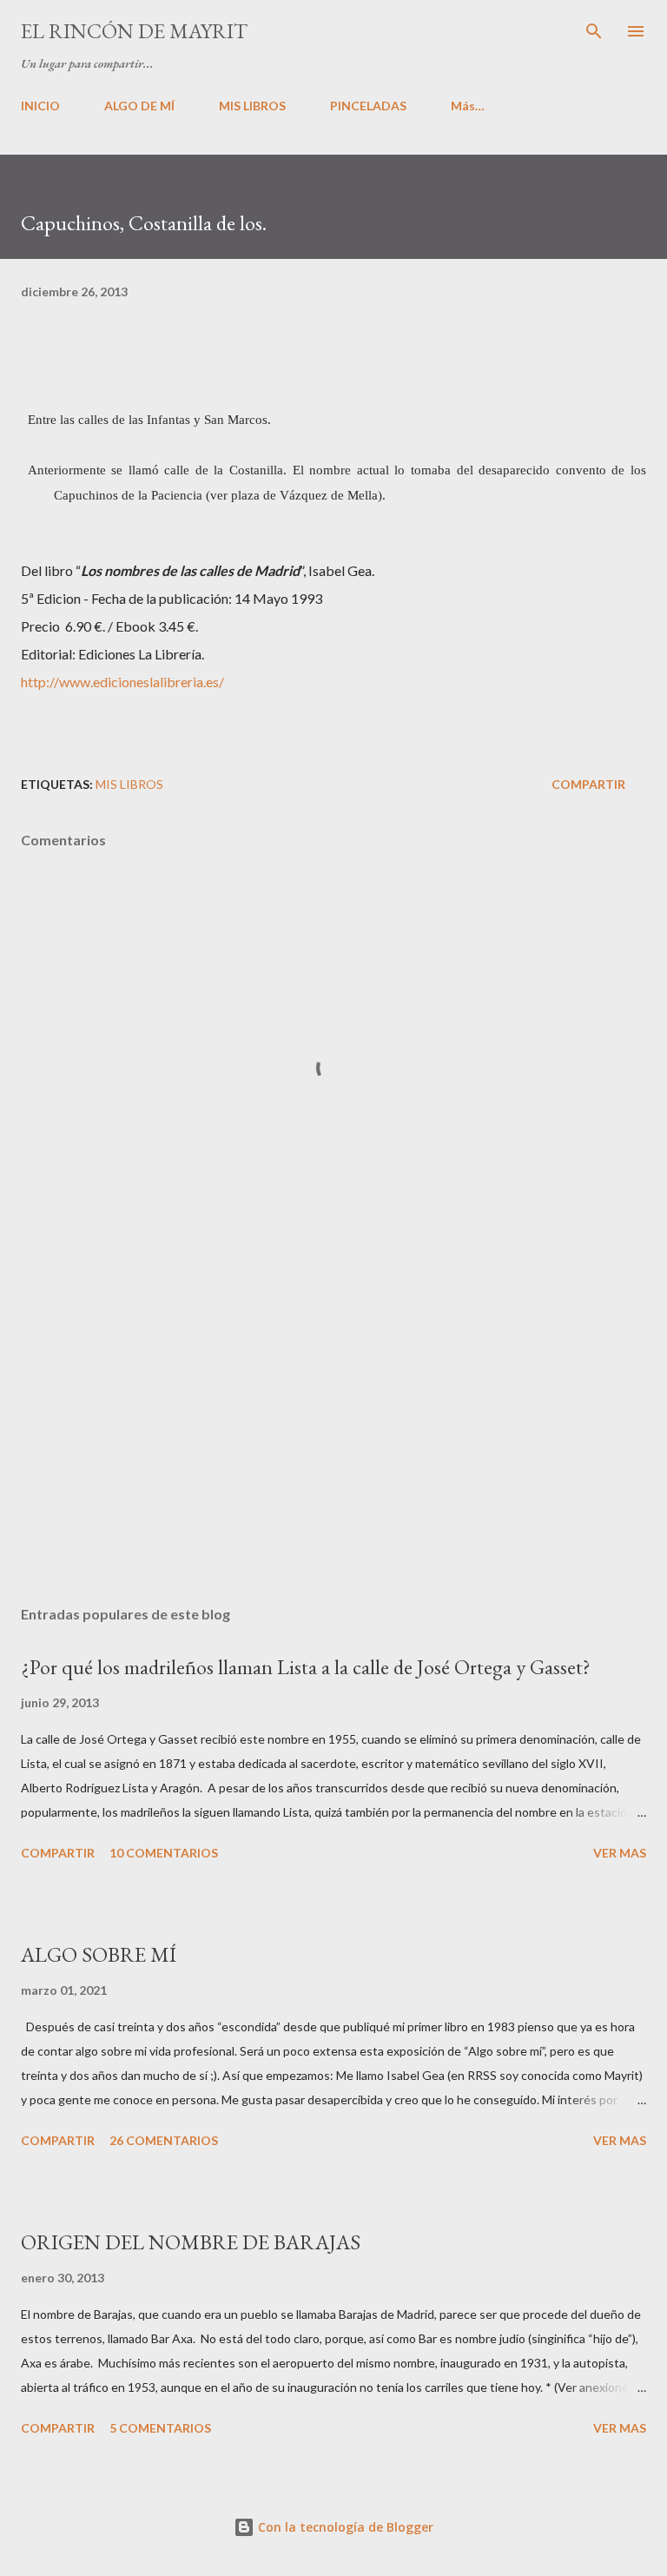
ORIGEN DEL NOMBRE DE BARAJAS (191, 2242)
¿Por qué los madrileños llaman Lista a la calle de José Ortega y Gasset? (306, 1667)
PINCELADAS (368, 106)
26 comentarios (164, 2140)
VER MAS (620, 1853)
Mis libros (129, 784)
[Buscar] (594, 31)
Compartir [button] (588, 784)
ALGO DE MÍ (139, 106)
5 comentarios (160, 2428)
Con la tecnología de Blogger (344, 2527)
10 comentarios (164, 1853)
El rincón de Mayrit (134, 31)
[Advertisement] (333, 1428)
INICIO (40, 106)
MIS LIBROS (252, 106)
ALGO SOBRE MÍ (99, 1954)
